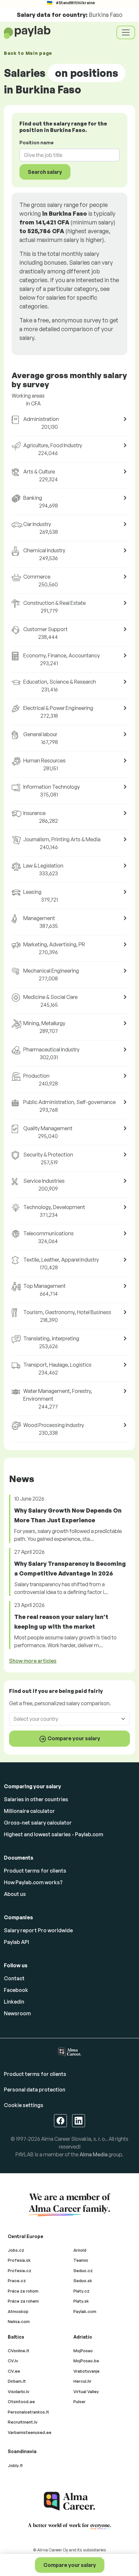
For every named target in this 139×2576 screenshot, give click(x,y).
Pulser (80, 2402)
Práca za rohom (23, 2291)
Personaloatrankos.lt (28, 2412)
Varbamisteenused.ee (30, 2432)
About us (15, 1894)
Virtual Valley (86, 2391)
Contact (14, 1978)
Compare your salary (70, 2565)
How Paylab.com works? (33, 1882)
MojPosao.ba (86, 2361)
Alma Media (94, 2154)
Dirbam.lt (17, 2381)
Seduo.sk (83, 2281)
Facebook (16, 1990)
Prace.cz (17, 2281)
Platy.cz (81, 2291)
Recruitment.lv (23, 2422)
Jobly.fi (15, 2465)
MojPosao (83, 2351)
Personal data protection (35, 2090)
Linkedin (14, 2002)
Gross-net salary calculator (38, 1823)
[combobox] (66, 155)
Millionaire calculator (29, 1811)
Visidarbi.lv (19, 2391)
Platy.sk (81, 2301)
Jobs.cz (16, 2250)
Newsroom (17, 2013)
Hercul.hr (82, 2381)
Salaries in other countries (36, 1799)
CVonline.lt (19, 2351)
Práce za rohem (23, 2301)
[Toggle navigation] (126, 32)
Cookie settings (24, 2105)
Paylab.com (85, 2311)
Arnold (80, 2250)
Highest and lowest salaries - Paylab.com (53, 1834)
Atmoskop (18, 2311)
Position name (37, 143)
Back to (28, 53)
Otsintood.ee (21, 2402)
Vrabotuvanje (86, 2371)
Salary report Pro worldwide (38, 1930)
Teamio (81, 2260)
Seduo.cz (83, 2270)
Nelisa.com (19, 2321)
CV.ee (14, 2371)
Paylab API (16, 1942)
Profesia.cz (20, 2270)
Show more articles (33, 1661)
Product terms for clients (35, 1871)
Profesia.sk (19, 2260)
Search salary (45, 172)
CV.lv (13, 2361)
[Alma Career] (69, 2501)
